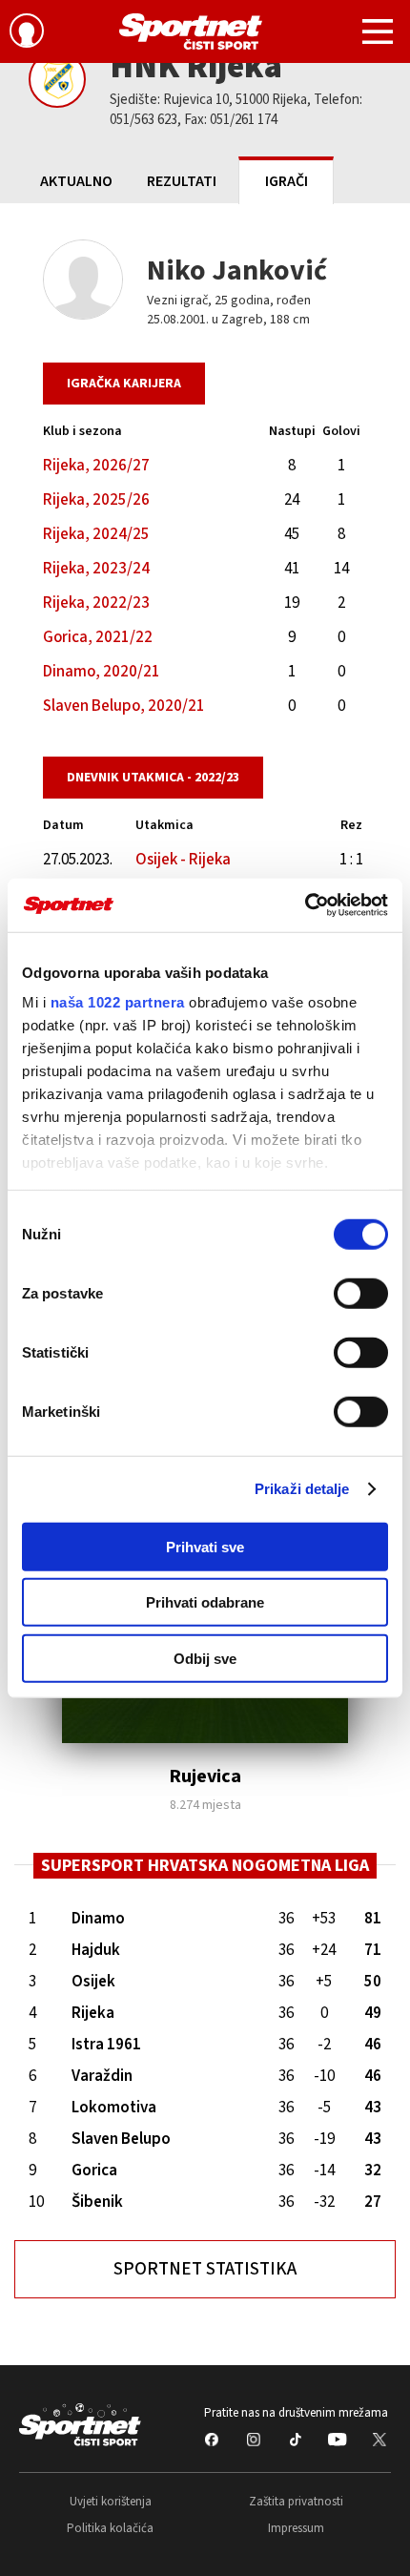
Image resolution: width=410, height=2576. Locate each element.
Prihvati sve (205, 1546)
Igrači (287, 181)
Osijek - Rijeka (183, 860)
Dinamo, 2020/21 (102, 672)
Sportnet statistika (205, 2269)
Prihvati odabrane (205, 1602)
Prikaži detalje (302, 1489)
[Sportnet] (191, 31)
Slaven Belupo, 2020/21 (124, 706)
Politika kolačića (110, 2528)
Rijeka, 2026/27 (96, 466)
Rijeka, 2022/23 (96, 603)
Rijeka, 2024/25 (96, 534)
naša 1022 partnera (118, 1002)
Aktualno (76, 181)
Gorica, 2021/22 (98, 637)
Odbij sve (205, 1658)
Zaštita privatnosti (296, 2502)
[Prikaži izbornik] (378, 34)
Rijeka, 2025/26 (96, 500)
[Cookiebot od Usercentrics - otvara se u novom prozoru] (305, 905)
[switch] (361, 1293)
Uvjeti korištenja (111, 2502)
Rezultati (182, 181)
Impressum (296, 2528)
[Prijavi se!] (27, 33)
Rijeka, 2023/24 (96, 569)
